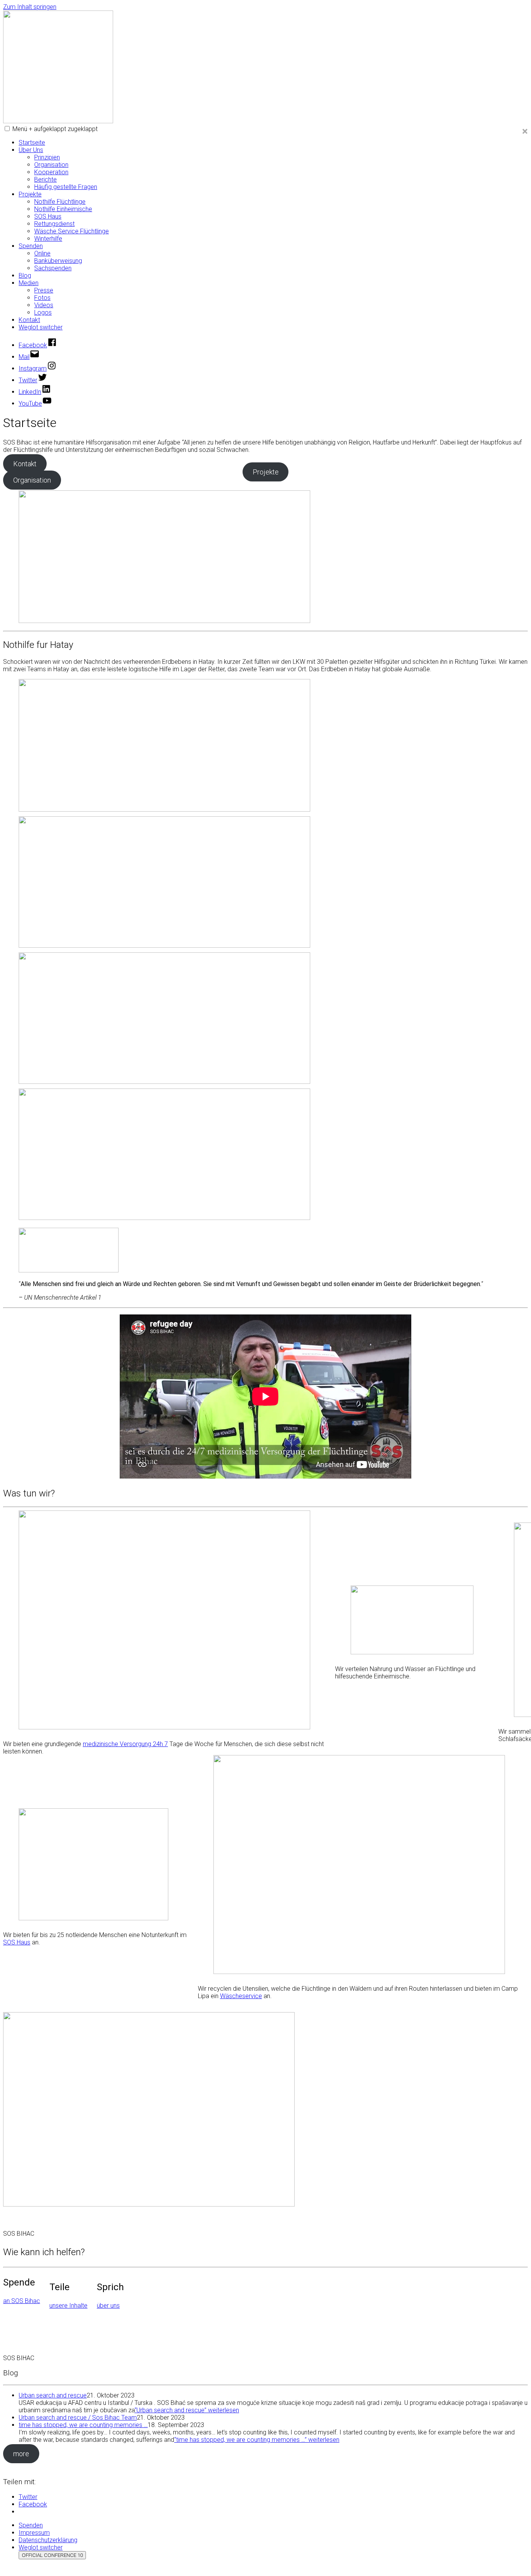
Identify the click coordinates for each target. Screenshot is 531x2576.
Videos (44, 305)
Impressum (34, 2533)
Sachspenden (53, 268)
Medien (29, 283)
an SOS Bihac (22, 2301)
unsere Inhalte (68, 2306)
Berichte (45, 179)
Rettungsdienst (54, 224)
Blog (25, 276)
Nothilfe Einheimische (63, 209)
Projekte (30, 194)
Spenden (31, 246)
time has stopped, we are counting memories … (83, 2425)
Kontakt (29, 320)
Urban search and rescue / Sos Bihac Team (78, 2418)
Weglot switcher (41, 327)
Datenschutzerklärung (48, 2540)
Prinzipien (47, 157)
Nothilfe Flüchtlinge (60, 202)
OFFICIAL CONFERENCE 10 (52, 2555)
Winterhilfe (48, 239)
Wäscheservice (241, 1996)
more (21, 2454)
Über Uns (31, 150)
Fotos (42, 298)
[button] (7, 129)
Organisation (51, 165)
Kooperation (51, 172)
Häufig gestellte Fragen (66, 187)
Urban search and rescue (53, 2395)
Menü (55, 129)
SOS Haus (48, 216)
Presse (44, 290)
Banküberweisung (58, 261)
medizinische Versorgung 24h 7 (125, 1744)
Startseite (32, 143)
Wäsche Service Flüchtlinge (72, 231)
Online (42, 253)
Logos (43, 312)
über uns (108, 2306)
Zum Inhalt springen (30, 7)
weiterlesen (187, 2410)
